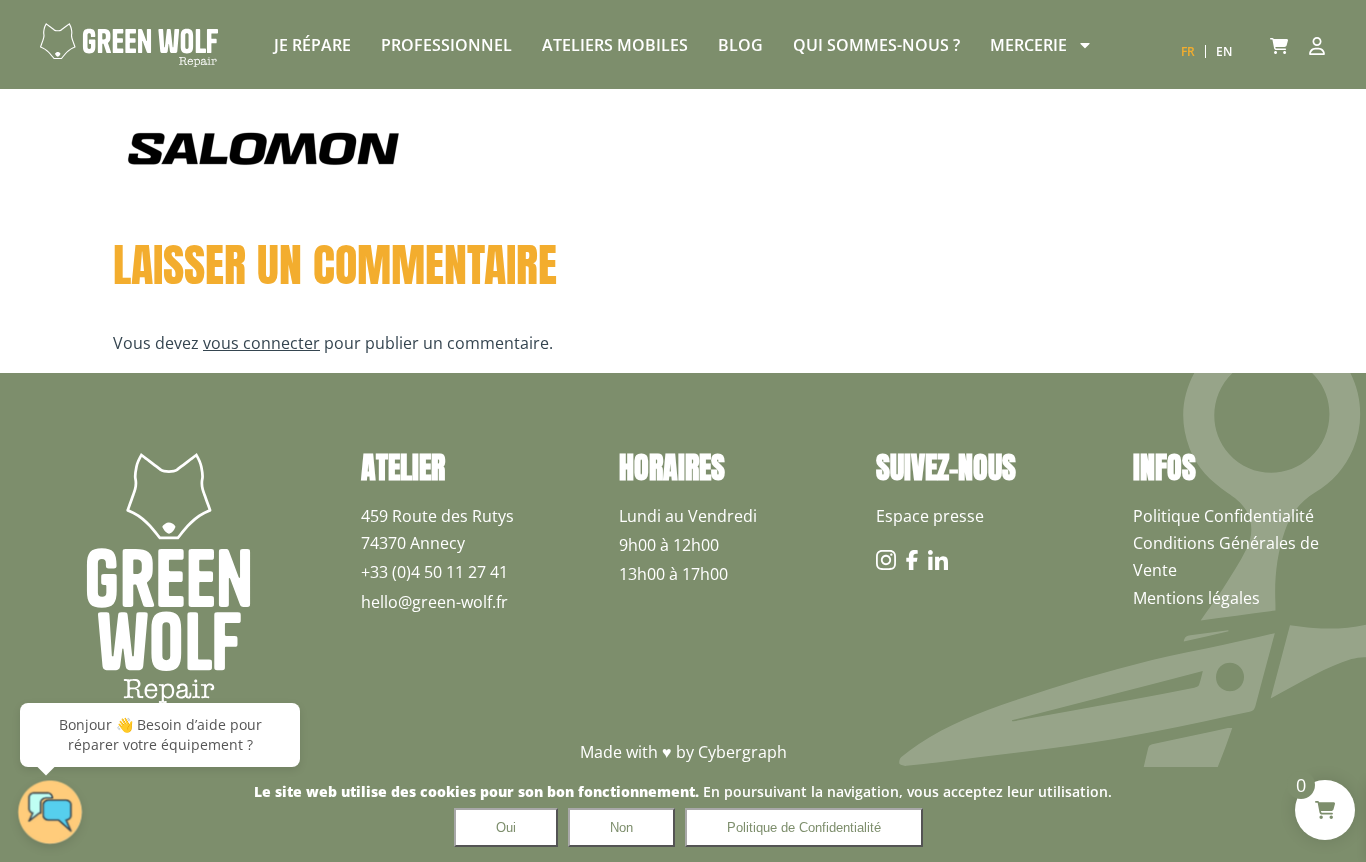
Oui (506, 827)
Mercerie (1028, 45)
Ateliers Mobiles (615, 45)
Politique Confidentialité (1223, 516)
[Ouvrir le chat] (50, 812)
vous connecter (261, 343)
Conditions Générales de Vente (1226, 556)
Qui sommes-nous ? (876, 45)
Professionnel (446, 45)
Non (621, 827)
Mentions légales (1196, 598)
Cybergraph (742, 752)
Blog (740, 45)
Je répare (312, 45)
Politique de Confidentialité (804, 827)
